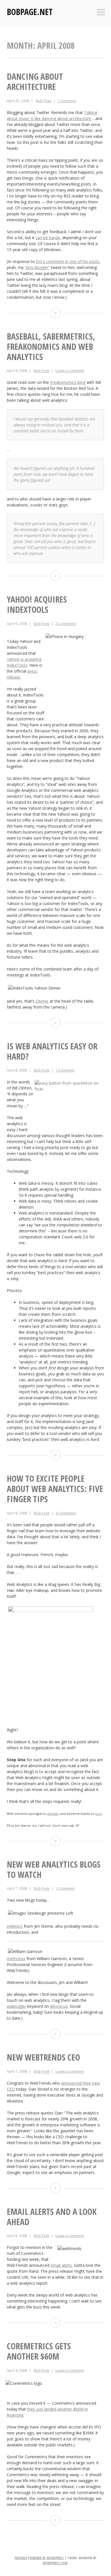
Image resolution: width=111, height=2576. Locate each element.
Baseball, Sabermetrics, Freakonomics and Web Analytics (51, 347)
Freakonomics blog (68, 382)
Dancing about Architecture (35, 82)
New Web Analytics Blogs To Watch (54, 1869)
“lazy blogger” (37, 267)
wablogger (17, 2006)
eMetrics (15, 1926)
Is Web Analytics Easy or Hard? (52, 1051)
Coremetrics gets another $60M (39, 2351)
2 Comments (66, 624)
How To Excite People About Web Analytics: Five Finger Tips (55, 1489)
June (98, 1814)
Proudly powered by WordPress (39, 2558)
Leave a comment (70, 371)
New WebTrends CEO (43, 2057)
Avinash (53, 1814)
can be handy (48, 238)
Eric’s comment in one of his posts (68, 261)
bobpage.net (30, 12)
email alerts (61, 2265)
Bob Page (44, 101)
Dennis (42, 1001)
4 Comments (66, 1513)
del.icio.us (59, 2006)
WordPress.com (55, 2563)
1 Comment (67, 101)
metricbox (16, 1959)
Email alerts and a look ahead (52, 2217)
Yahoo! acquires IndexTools (37, 604)
